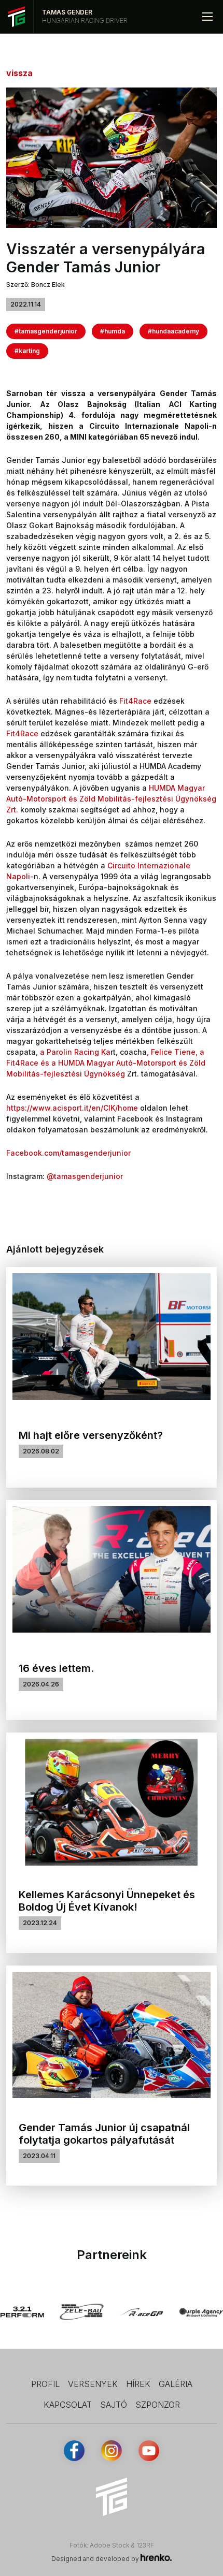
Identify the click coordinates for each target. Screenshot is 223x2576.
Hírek (138, 2384)
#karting (27, 351)
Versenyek (93, 2384)
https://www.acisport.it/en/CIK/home (72, 1108)
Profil (45, 2384)
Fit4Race (135, 701)
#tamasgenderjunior (46, 331)
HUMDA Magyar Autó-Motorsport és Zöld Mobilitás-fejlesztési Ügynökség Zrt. (111, 799)
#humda (113, 331)
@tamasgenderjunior (85, 1176)
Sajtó (114, 2405)
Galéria (176, 2384)
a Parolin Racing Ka (75, 1052)
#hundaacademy (173, 331)
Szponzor (158, 2405)
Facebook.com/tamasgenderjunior (68, 1153)
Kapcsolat (68, 2405)
